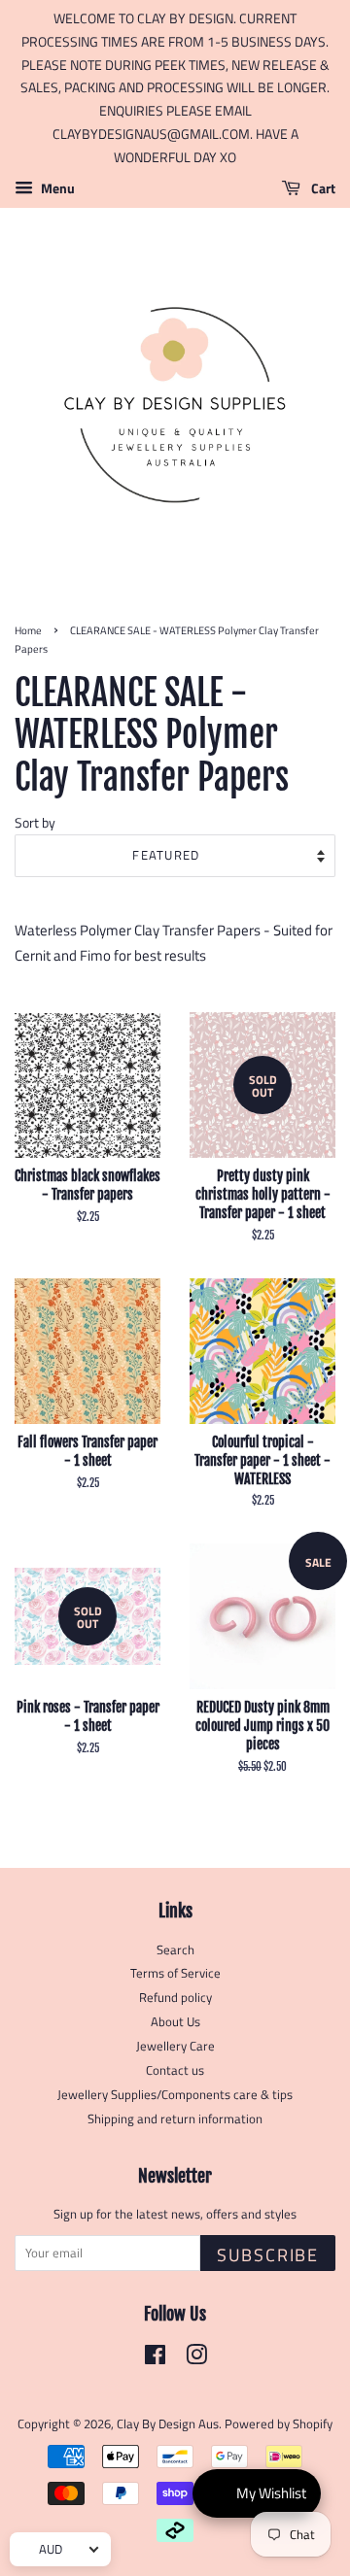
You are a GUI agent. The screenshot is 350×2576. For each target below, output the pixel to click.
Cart (322, 188)
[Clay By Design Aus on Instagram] (196, 2359)
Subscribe (268, 2255)
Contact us (175, 2070)
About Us (175, 2022)
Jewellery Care (175, 2046)
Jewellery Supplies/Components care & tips (175, 2095)
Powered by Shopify (279, 2424)
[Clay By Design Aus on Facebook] (155, 2359)
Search (175, 1950)
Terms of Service (175, 1973)
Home (28, 630)
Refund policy (175, 1998)
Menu (56, 188)
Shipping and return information (175, 2119)
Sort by (35, 823)
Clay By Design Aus (168, 2424)
